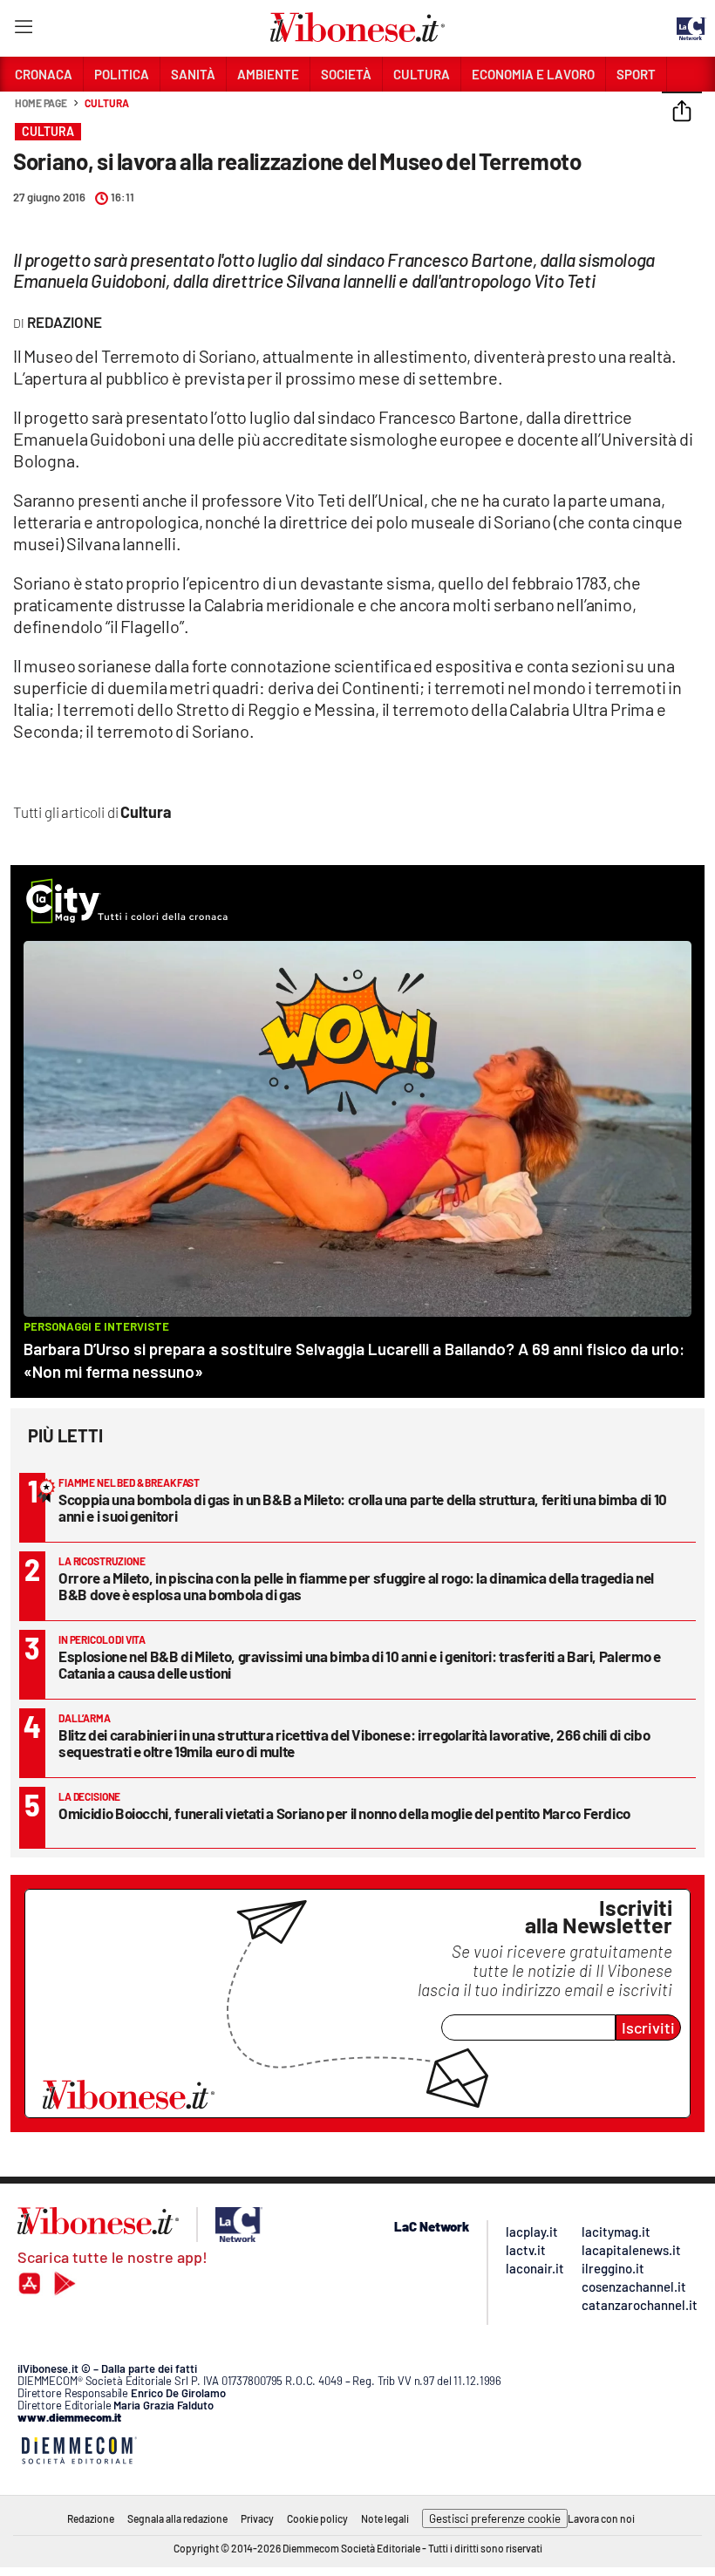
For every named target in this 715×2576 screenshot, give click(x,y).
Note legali (385, 2518)
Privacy (257, 2518)
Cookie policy (317, 2518)
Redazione (91, 2518)
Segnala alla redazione (177, 2518)
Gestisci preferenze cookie (495, 2518)
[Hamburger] (23, 30)
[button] (682, 112)
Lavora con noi (601, 2518)
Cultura (106, 103)
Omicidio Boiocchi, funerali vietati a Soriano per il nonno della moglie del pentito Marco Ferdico (344, 1813)
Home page (41, 103)
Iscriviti (648, 2027)
